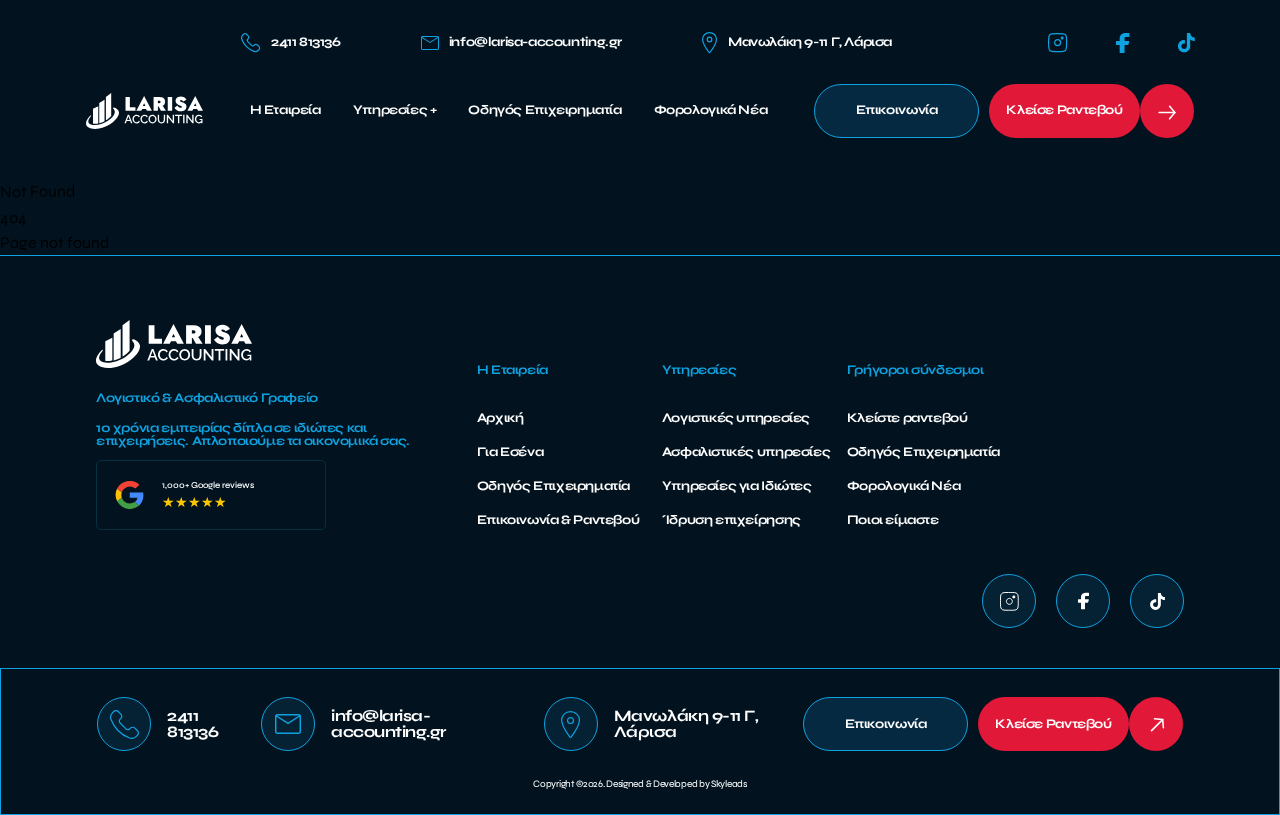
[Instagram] (1058, 43)
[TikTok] (1186, 43)
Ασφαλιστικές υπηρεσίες (746, 452)
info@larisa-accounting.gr (535, 43)
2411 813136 (306, 42)
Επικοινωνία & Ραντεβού (558, 520)
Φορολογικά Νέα (711, 110)
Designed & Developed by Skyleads (676, 784)
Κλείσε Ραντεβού (1064, 110)
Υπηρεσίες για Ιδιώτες (737, 486)
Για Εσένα (510, 452)
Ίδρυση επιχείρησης (731, 520)
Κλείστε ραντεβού (907, 418)
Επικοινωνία (897, 110)
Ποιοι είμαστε (893, 520)
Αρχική (500, 418)
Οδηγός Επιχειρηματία (544, 110)
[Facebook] (1123, 43)
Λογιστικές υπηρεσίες (736, 418)
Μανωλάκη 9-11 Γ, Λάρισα (810, 42)
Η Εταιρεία (285, 110)
